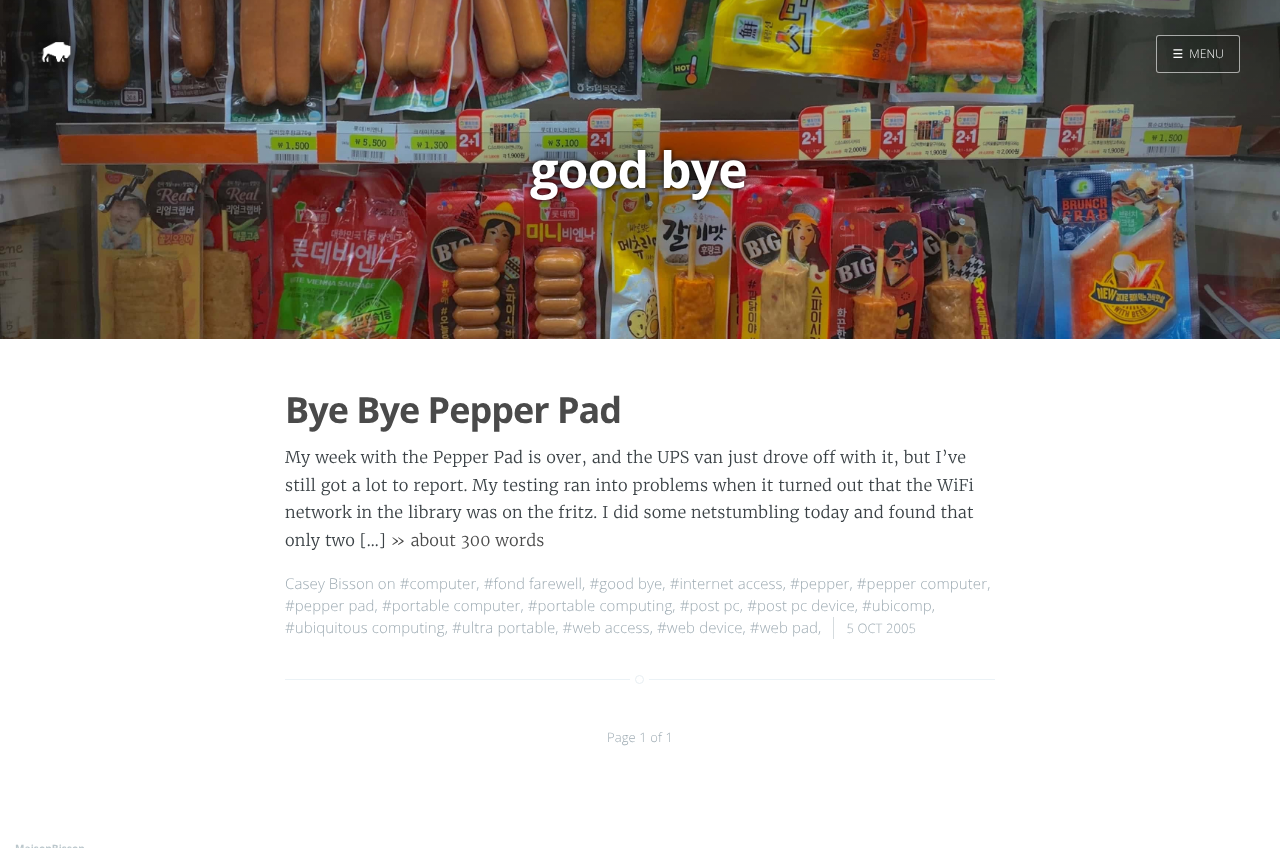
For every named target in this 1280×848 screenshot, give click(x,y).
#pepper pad (330, 606)
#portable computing (600, 606)
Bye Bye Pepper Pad (453, 409)
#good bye (625, 584)
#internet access (726, 584)
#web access (606, 628)
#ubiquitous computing (365, 628)
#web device (700, 628)
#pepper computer (922, 584)
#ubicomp (897, 606)
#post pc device (801, 606)
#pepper (819, 584)
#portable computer (451, 606)
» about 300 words (468, 541)
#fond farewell (533, 584)
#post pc (710, 606)
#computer (438, 584)
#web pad (784, 628)
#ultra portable (503, 628)
